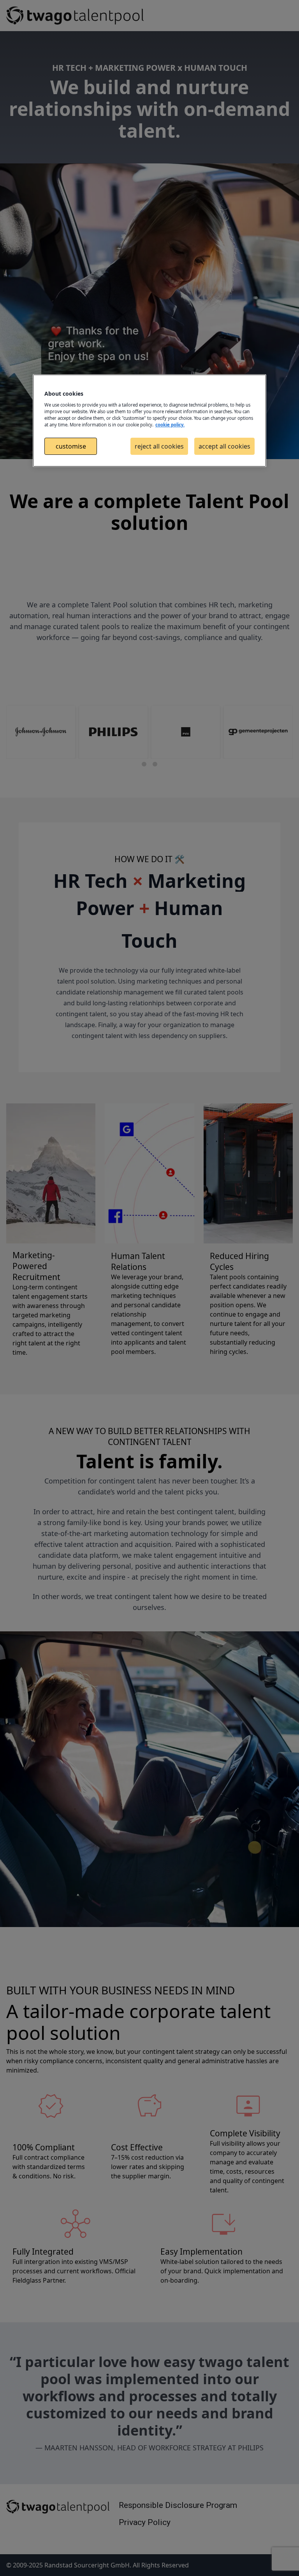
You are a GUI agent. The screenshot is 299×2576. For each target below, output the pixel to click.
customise (71, 446)
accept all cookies (224, 446)
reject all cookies (159, 446)
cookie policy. (170, 425)
